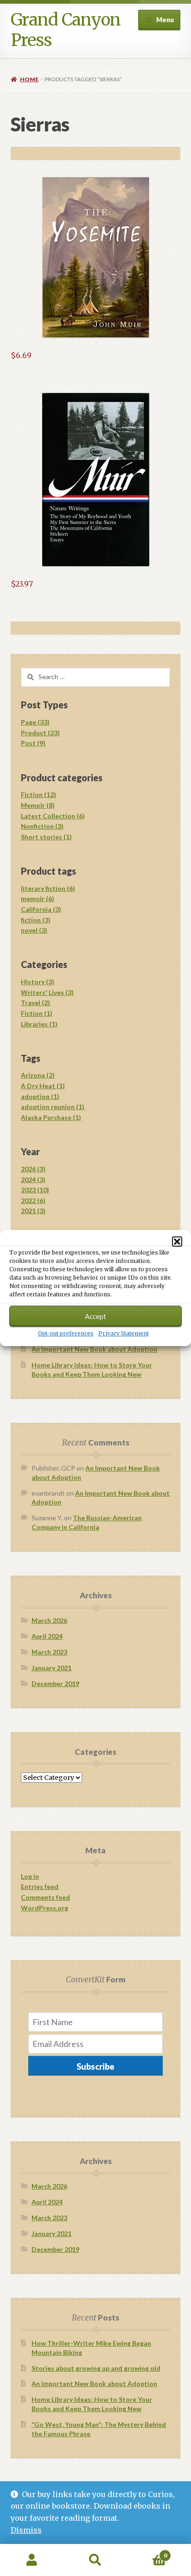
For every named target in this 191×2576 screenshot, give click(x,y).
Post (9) (33, 743)
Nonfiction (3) (42, 826)
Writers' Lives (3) (47, 992)
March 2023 (49, 1652)
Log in (30, 1876)
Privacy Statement (124, 1333)
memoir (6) (38, 899)
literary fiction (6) (48, 888)
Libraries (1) (39, 1024)
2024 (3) (33, 1180)
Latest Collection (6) (53, 816)
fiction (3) (36, 920)
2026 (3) (33, 1169)
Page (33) (35, 722)
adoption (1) (40, 1096)
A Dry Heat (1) (43, 1086)
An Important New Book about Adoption (94, 1349)
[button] (177, 1242)
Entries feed (40, 1886)
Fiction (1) (37, 1013)
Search (95, 2560)
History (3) (38, 982)
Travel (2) (35, 1003)
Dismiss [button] (26, 2530)
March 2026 (49, 1620)
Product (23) (40, 733)
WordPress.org (45, 1908)
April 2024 (47, 1636)
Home (29, 79)
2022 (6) (33, 1200)
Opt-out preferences (66, 1333)
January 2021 (51, 1668)
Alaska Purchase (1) (51, 1117)
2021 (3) (33, 1211)
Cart (147, 2552)
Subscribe (95, 2066)
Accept (95, 1316)
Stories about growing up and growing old (96, 2368)
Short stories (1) (46, 837)
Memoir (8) (38, 805)
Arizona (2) (38, 1075)
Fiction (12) (38, 794)
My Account (32, 2560)
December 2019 (55, 1684)
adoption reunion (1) (53, 1107)
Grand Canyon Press (66, 30)
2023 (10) (35, 1190)
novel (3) (34, 930)
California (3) (41, 909)
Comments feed (45, 1897)
